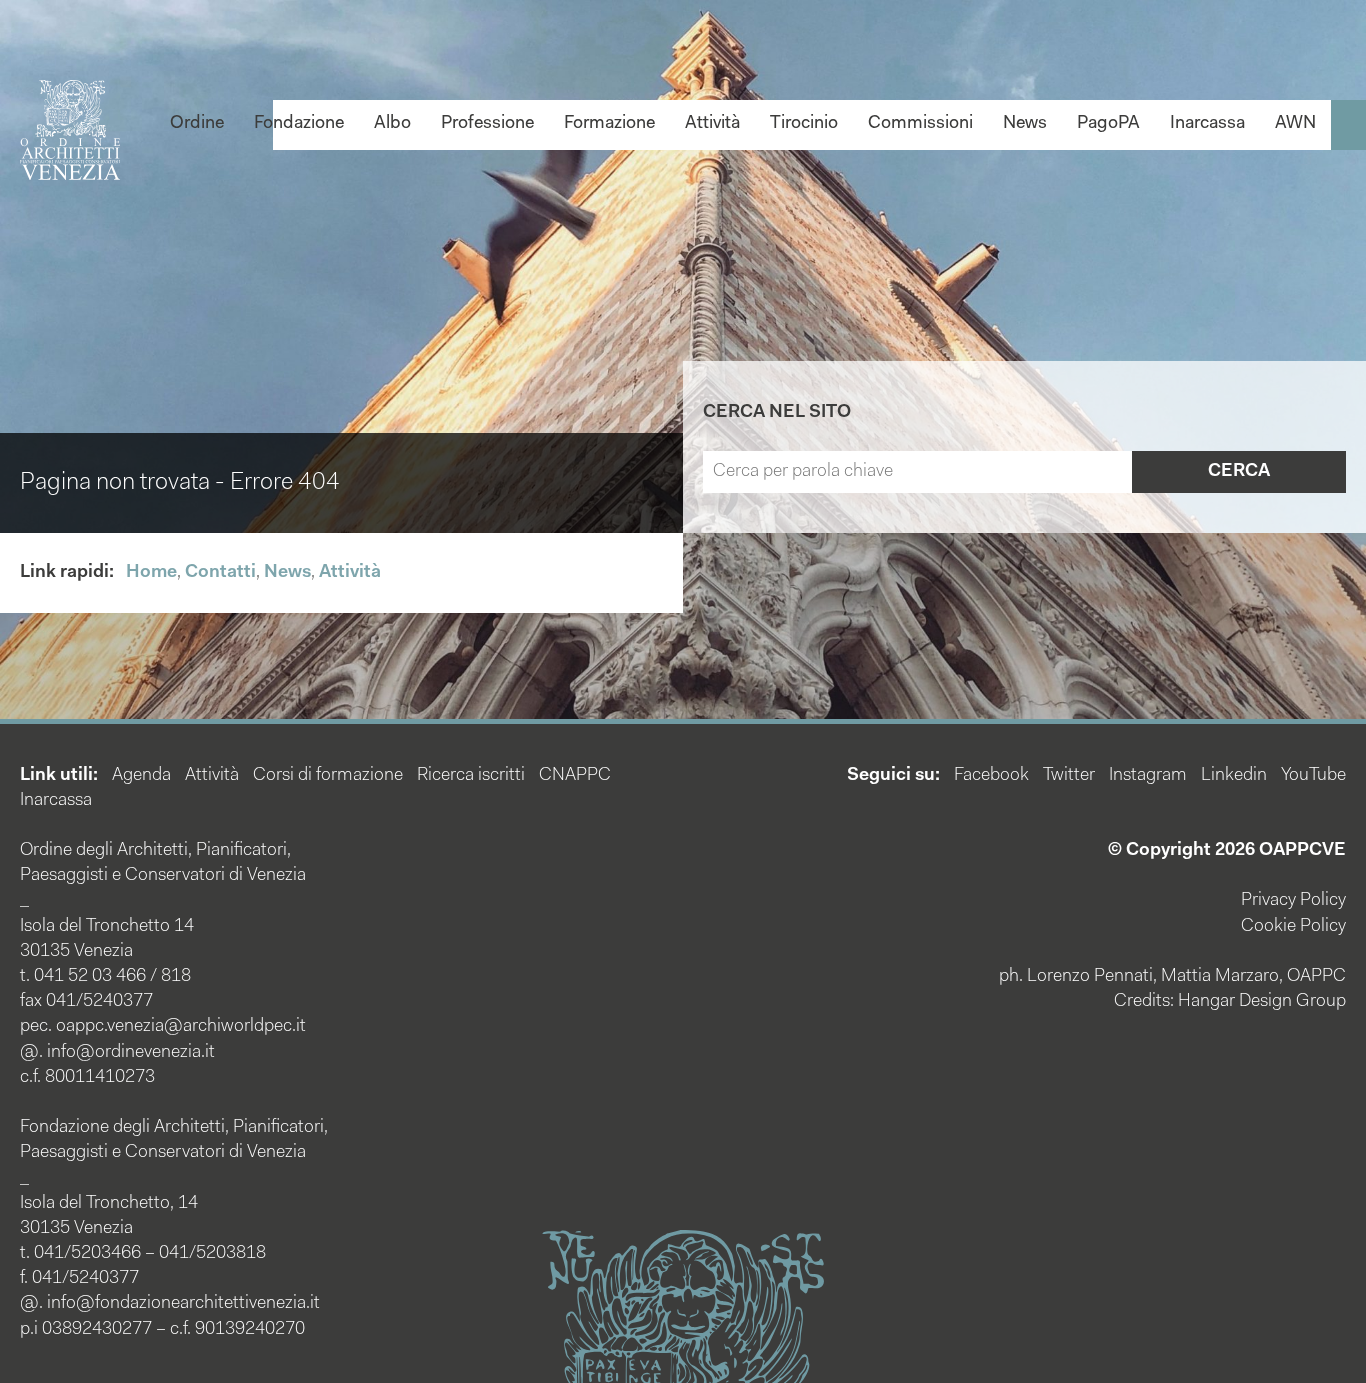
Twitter (1069, 776)
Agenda (141, 776)
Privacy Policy (1293, 901)
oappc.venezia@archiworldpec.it (181, 1027)
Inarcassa (1207, 124)
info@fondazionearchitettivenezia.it (183, 1304)
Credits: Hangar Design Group (1230, 1002)
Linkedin (1234, 776)
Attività (712, 124)
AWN (1295, 124)
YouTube (1313, 776)
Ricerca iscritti (471, 776)
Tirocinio (804, 124)
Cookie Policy (1293, 927)
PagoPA (1108, 124)
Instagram (1148, 776)
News (1025, 124)
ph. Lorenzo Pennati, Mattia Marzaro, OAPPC (1172, 977)
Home (151, 573)
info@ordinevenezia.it (131, 1053)
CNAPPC (575, 776)
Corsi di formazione (328, 776)
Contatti (220, 573)
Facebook (991, 776)
